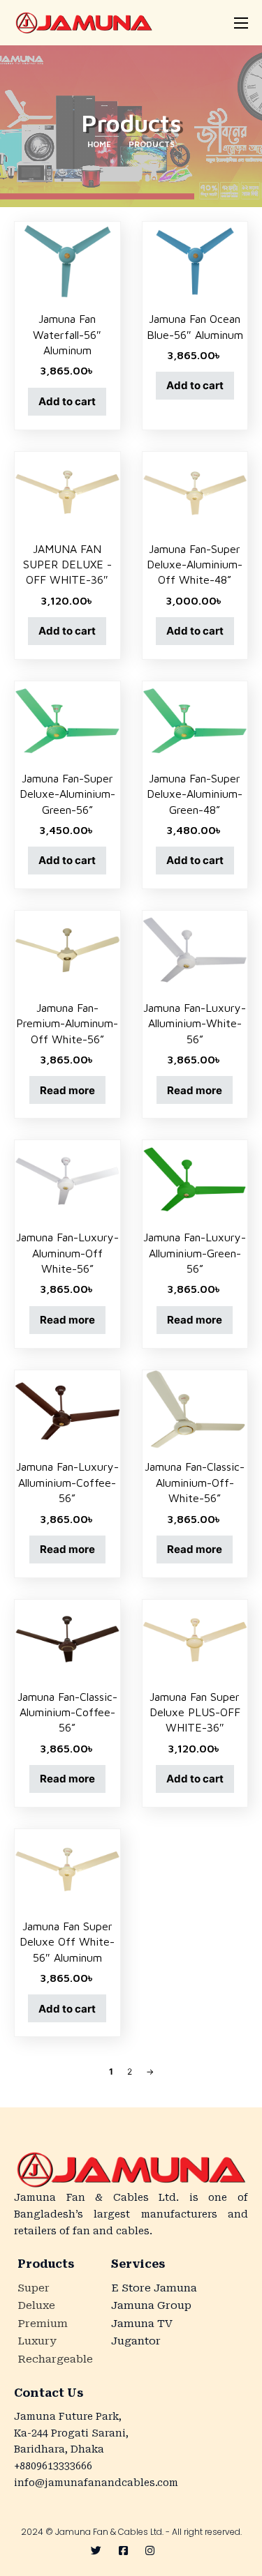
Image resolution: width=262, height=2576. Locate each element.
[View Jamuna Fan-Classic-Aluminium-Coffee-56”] (67, 1638)
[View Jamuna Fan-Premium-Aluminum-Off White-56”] (67, 949)
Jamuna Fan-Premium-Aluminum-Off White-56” (67, 1023)
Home (99, 144)
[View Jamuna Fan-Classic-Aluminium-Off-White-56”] (195, 1408)
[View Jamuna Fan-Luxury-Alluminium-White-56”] (195, 949)
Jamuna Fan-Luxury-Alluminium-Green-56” (195, 1253)
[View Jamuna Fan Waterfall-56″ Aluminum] (67, 260)
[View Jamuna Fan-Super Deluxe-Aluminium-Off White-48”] (195, 490)
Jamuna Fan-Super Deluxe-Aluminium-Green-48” (195, 794)
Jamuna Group (151, 2305)
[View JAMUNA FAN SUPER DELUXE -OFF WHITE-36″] (67, 490)
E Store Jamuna (154, 2288)
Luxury (37, 2341)
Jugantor (136, 2341)
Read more (67, 1090)
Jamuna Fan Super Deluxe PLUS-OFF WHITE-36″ (195, 1712)
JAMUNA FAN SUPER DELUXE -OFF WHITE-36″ (67, 565)
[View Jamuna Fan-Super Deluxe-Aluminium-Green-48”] (195, 719)
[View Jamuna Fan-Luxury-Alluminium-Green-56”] (195, 1179)
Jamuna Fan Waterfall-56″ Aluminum (67, 334)
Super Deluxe (36, 2297)
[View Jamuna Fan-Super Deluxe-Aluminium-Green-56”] (67, 719)
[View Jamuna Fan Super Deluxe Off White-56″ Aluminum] (67, 1868)
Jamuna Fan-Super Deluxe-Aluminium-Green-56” (67, 794)
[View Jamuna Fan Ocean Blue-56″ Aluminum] (195, 260)
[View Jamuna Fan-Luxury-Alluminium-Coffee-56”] (67, 1408)
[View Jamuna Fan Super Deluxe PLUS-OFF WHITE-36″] (195, 1638)
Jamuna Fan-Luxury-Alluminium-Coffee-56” (67, 1482)
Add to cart (67, 401)
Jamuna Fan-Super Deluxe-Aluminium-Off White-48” (195, 565)
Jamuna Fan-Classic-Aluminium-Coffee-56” (67, 1712)
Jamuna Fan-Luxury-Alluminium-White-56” (195, 1023)
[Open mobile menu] (241, 23)
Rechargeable (52, 2359)
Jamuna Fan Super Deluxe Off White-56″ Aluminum (67, 1942)
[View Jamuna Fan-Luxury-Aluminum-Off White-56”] (67, 1179)
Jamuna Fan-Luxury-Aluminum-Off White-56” (67, 1253)
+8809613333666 (53, 2466)
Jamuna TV (142, 2324)
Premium (43, 2324)
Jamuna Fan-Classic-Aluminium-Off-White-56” (195, 1482)
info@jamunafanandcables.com (96, 2483)
